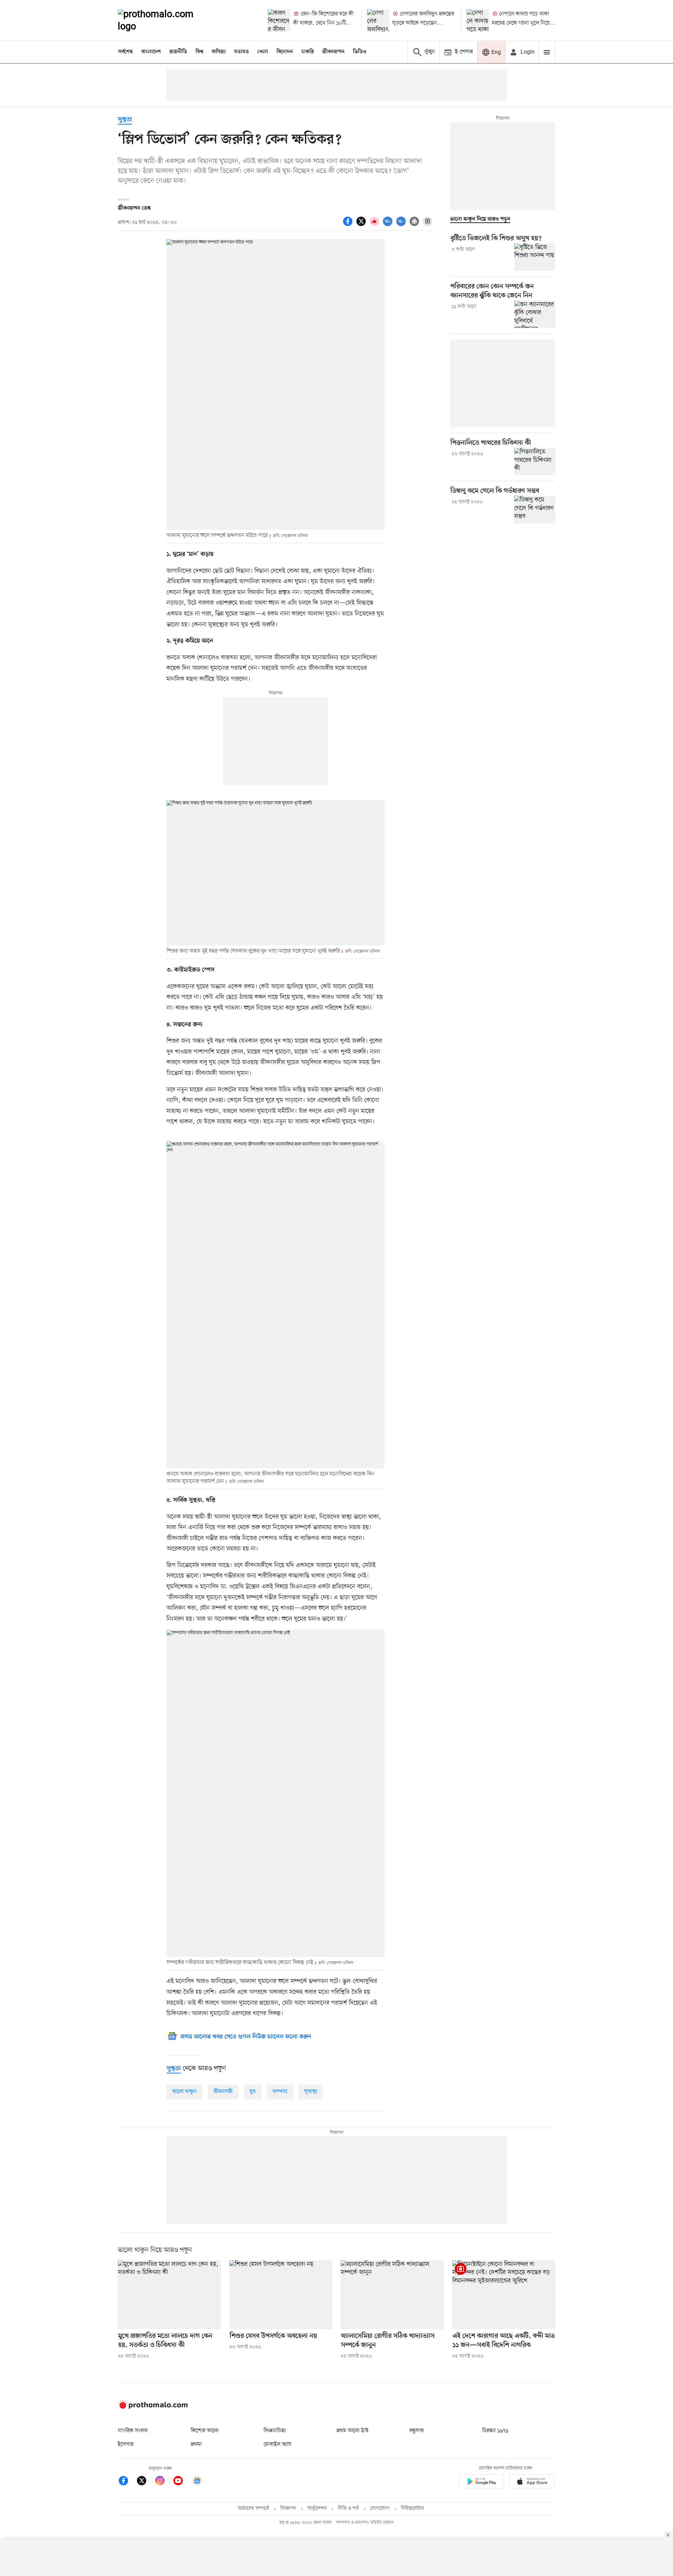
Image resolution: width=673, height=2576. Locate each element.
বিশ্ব (199, 52)
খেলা (263, 52)
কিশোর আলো (205, 2431)
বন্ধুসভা (417, 2431)
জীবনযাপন (333, 52)
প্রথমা (196, 2444)
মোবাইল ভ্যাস (278, 2444)
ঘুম (253, 2092)
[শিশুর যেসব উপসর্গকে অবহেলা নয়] (281, 2295)
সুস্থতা (125, 120)
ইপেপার (126, 2444)
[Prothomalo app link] (482, 2483)
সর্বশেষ (125, 52)
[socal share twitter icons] (362, 225)
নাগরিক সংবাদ (133, 2431)
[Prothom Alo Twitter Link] (145, 2482)
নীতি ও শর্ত (348, 2508)
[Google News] (197, 2482)
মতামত (242, 52)
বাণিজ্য (219, 52)
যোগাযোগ (380, 2508)
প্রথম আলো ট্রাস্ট (352, 2431)
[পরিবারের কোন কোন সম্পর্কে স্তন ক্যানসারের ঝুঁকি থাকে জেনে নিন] (535, 314)
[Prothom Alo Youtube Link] (182, 2482)
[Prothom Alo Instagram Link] (163, 2482)
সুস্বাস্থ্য (311, 2092)
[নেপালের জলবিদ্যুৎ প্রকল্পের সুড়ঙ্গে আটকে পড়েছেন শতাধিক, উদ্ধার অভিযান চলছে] (378, 20)
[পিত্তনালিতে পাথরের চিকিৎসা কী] (535, 462)
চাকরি (308, 52)
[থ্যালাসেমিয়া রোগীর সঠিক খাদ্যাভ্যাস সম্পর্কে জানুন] (392, 2295)
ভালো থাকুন (184, 2092)
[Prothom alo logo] (153, 2407)
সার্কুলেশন (317, 2508)
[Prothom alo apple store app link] (532, 2483)
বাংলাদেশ (151, 52)
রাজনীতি (178, 52)
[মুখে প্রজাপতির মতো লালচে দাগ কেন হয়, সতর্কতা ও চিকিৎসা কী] (169, 2295)
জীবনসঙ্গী (223, 2092)
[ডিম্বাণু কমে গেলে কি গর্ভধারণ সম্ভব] (535, 509)
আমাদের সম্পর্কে (253, 2508)
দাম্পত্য (280, 2092)
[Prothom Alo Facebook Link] (127, 2482)
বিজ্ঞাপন (288, 2508)
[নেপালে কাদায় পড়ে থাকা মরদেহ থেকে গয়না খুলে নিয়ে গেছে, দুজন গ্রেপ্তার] (478, 20)
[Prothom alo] (165, 20)
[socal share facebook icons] (349, 225)
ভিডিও (360, 52)
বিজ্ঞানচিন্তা (275, 2431)
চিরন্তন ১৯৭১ (495, 2431)
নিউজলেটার (413, 2508)
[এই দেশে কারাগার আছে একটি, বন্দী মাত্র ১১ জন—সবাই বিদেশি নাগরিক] (504, 2295)
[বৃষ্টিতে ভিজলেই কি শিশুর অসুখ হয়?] (535, 257)
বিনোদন (285, 52)
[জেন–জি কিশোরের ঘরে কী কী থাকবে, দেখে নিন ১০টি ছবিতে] (279, 20)
